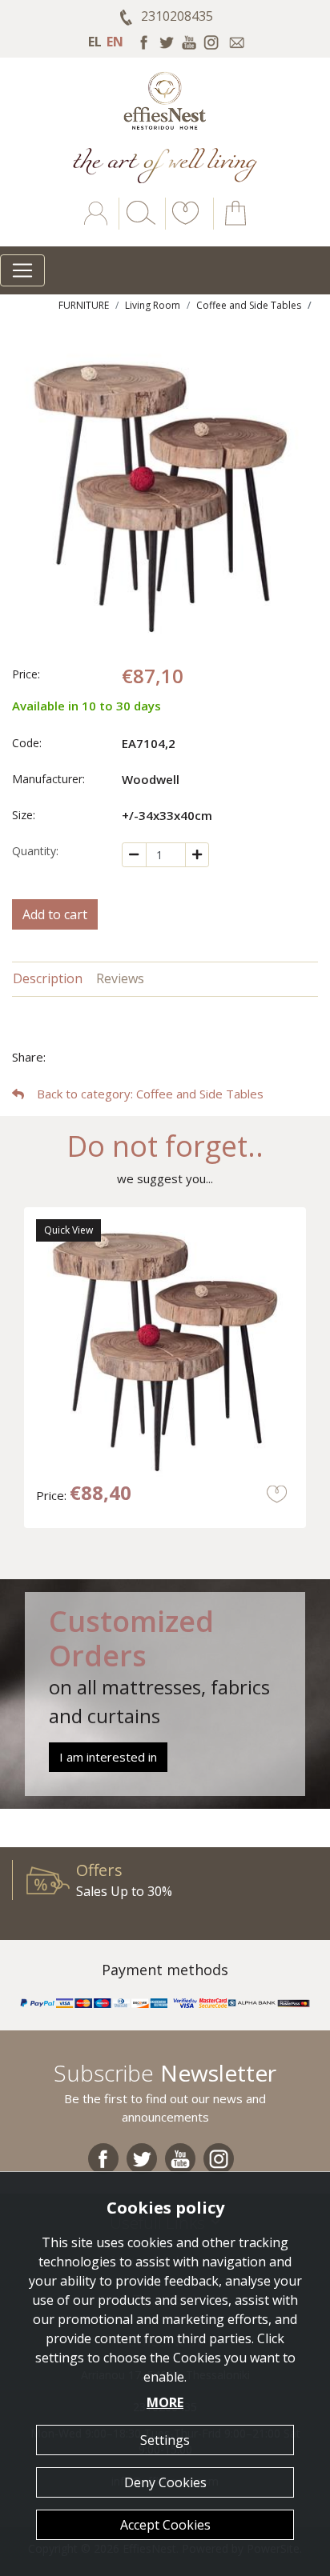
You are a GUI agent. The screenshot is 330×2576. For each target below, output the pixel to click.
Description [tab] (48, 978)
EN (115, 42)
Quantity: (35, 851)
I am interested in (108, 1757)
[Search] (138, 225)
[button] (183, 225)
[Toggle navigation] (22, 270)
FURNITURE (84, 305)
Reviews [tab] (120, 978)
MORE (165, 2402)
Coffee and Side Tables (249, 305)
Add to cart (55, 914)
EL (95, 42)
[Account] (97, 225)
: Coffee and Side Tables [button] (150, 1094)
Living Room (153, 305)
